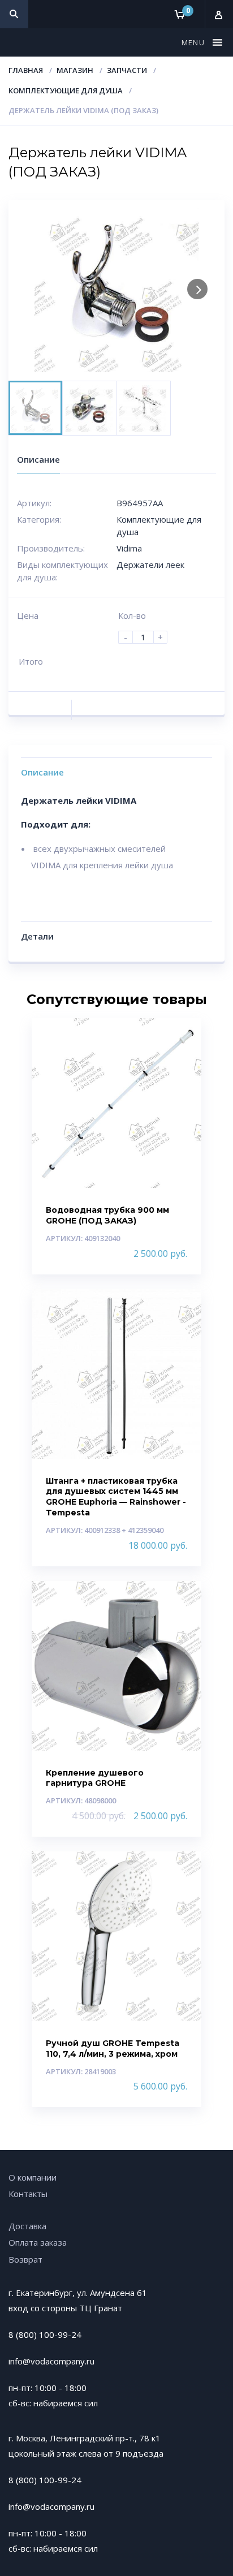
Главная (26, 70)
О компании (33, 2177)
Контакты (28, 2194)
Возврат (25, 2259)
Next (197, 289)
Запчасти (127, 70)
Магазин (75, 70)
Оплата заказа (38, 2242)
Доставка (27, 2226)
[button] (195, 42)
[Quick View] (181, 1037)
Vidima (129, 548)
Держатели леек (150, 565)
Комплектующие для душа (66, 91)
